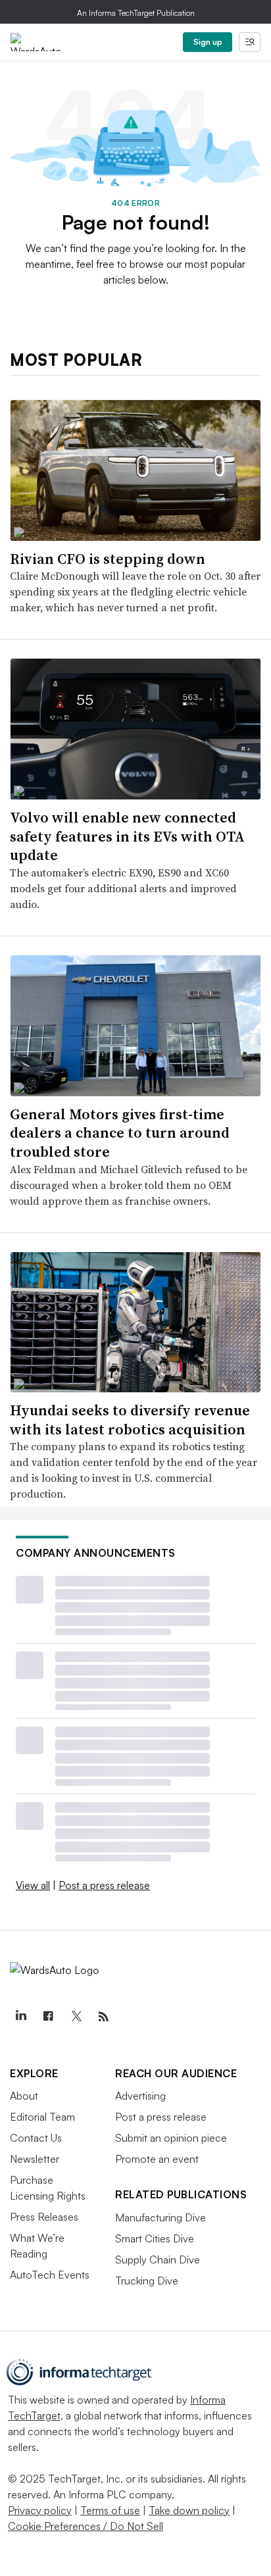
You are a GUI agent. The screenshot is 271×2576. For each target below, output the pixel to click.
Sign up (208, 42)
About (24, 2096)
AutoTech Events (50, 2275)
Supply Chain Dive (158, 2260)
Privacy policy (40, 2510)
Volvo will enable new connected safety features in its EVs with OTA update (127, 836)
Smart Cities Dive (155, 2238)
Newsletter (35, 2159)
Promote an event (157, 2159)
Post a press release (104, 1885)
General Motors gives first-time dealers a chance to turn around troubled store (120, 1133)
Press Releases (44, 2217)
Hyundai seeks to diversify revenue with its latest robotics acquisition (130, 1420)
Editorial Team (42, 2117)
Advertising (140, 2096)
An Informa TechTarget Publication (136, 13)
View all (33, 1885)
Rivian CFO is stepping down (108, 559)
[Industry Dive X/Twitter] (76, 2017)
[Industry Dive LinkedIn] (20, 2017)
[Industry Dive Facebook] (48, 2017)
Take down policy (189, 2510)
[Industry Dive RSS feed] (103, 2017)
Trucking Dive (147, 2281)
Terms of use (110, 2510)
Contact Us (36, 2138)
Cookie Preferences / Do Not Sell (86, 2526)
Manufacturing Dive (160, 2217)
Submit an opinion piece (171, 2138)
